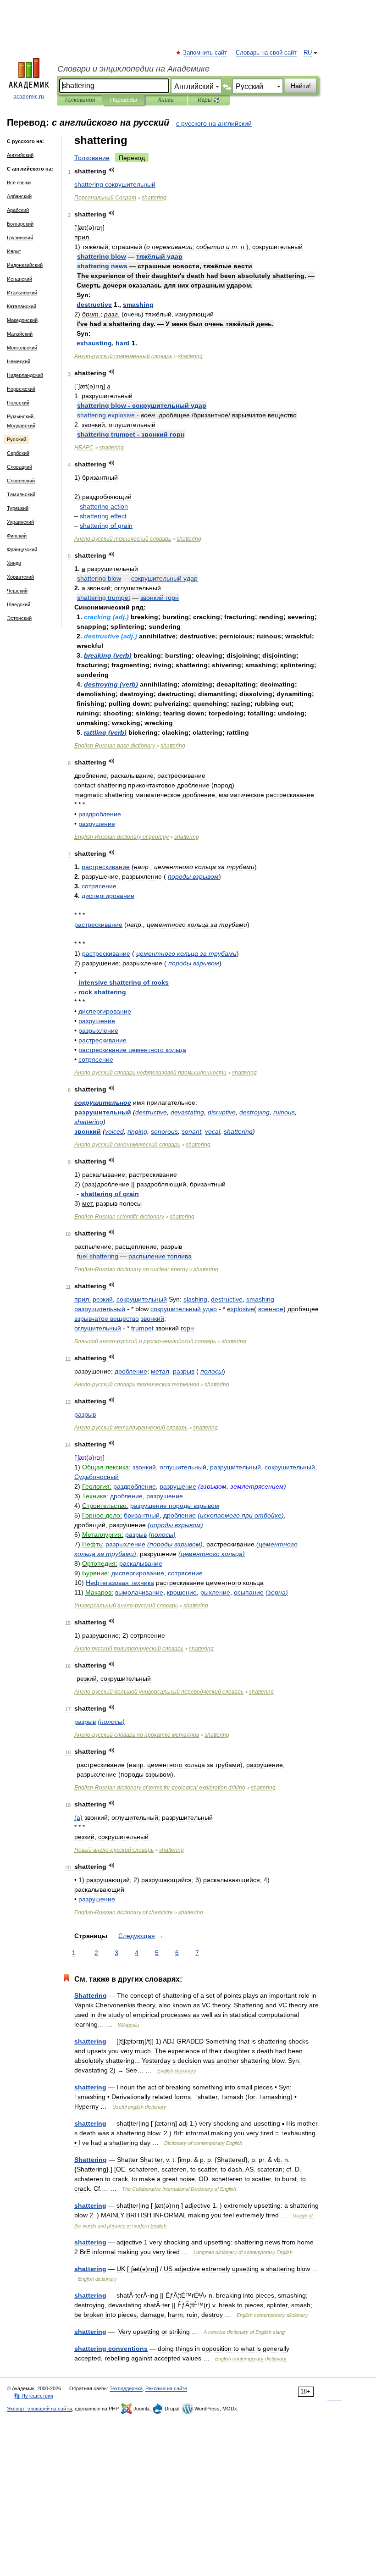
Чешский (17, 591)
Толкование (92, 158)
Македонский (22, 320)
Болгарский (20, 224)
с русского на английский (214, 123)
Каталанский (22, 306)
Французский (22, 549)
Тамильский (21, 494)
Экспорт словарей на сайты (39, 2409)
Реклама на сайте (166, 2388)
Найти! (301, 86)
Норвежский (21, 389)
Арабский (18, 210)
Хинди (14, 563)
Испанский (19, 279)
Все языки (19, 183)
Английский (20, 155)
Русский (17, 439)
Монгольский (22, 348)
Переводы (124, 100)
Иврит (14, 251)
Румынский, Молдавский (21, 421)
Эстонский (19, 618)
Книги (166, 100)
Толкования (80, 100)
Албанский (19, 196)
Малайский (20, 334)
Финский (17, 536)
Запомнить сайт (205, 53)
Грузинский (20, 238)
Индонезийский (25, 265)
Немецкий (19, 361)
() (108, 655)
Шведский (19, 604)
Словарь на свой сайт (266, 53)
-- (145, 1341)
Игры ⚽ (209, 100)
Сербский (18, 453)
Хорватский (20, 577)
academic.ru (29, 97)
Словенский (21, 481)
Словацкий (19, 467)
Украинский (20, 522)
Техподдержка (126, 2388)
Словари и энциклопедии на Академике (133, 69)
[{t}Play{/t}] (112, 170)
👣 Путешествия (33, 2396)
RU (308, 53)
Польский (18, 403)
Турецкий (18, 508)
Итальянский (22, 293)
